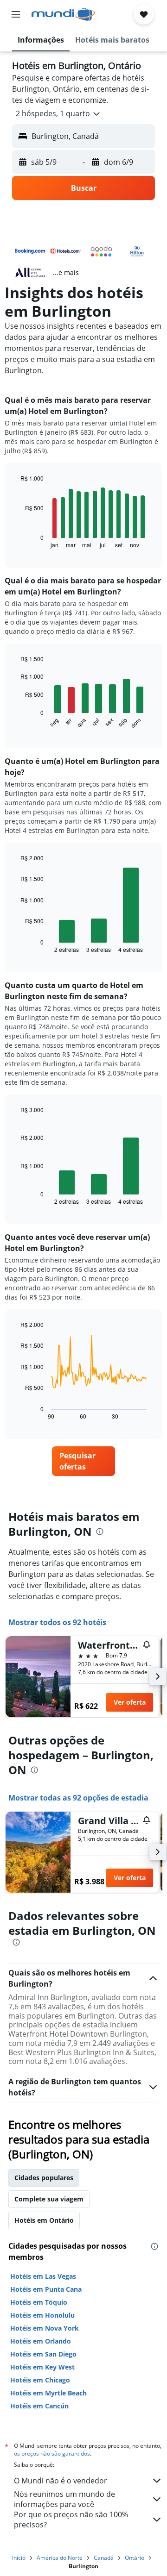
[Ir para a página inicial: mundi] (63, 14)
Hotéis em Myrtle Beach (48, 2393)
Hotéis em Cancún (39, 2406)
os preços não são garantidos (52, 2454)
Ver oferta (130, 1702)
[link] (83, 1461)
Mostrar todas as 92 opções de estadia (78, 1798)
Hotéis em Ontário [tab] (44, 2220)
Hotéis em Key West (42, 2367)
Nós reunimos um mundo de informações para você (64, 2499)
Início (19, 2558)
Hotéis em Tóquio (39, 2302)
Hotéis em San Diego (43, 2354)
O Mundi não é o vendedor (61, 2481)
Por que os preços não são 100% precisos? (71, 2520)
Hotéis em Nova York (45, 2328)
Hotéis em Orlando (41, 2341)
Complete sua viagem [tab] (49, 2199)
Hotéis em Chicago (40, 2380)
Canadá (104, 2558)
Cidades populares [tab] (44, 2178)
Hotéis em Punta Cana (46, 2289)
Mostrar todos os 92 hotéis (57, 1622)
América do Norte (60, 2558)
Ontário (135, 2558)
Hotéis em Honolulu (42, 2315)
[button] (16, 14)
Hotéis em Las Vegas (43, 2276)
